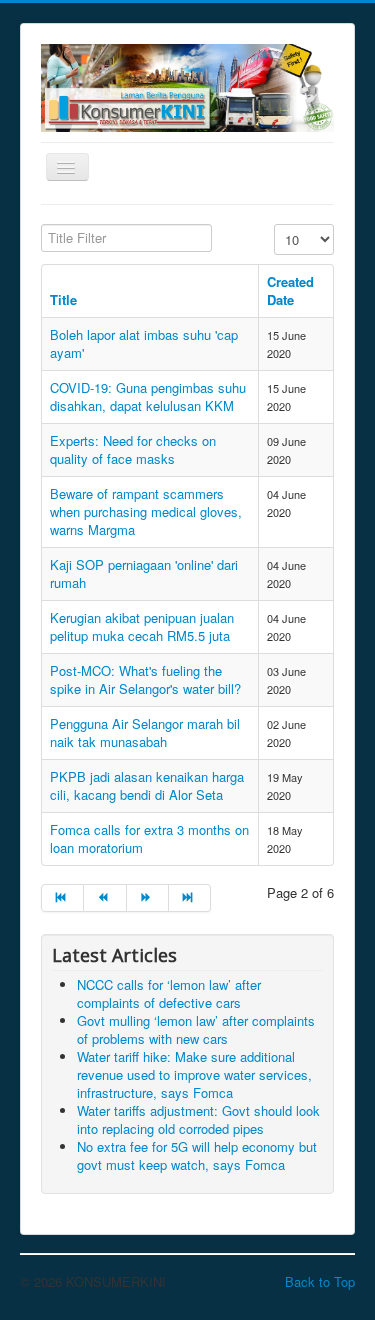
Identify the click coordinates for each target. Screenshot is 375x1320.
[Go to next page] (148, 898)
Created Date (290, 290)
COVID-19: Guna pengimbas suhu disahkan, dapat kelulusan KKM (148, 396)
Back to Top (320, 1281)
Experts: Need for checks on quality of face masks (133, 449)
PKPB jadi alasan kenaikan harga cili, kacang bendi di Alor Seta (147, 785)
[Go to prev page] (105, 898)
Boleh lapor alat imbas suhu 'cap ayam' (144, 343)
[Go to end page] (190, 898)
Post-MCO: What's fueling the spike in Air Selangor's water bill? (145, 679)
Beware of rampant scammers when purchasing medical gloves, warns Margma (146, 511)
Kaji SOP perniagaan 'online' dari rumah (144, 573)
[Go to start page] (62, 898)
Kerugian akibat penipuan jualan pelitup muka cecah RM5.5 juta (142, 626)
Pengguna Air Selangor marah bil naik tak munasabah (145, 732)
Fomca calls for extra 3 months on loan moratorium (149, 838)
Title (63, 299)
